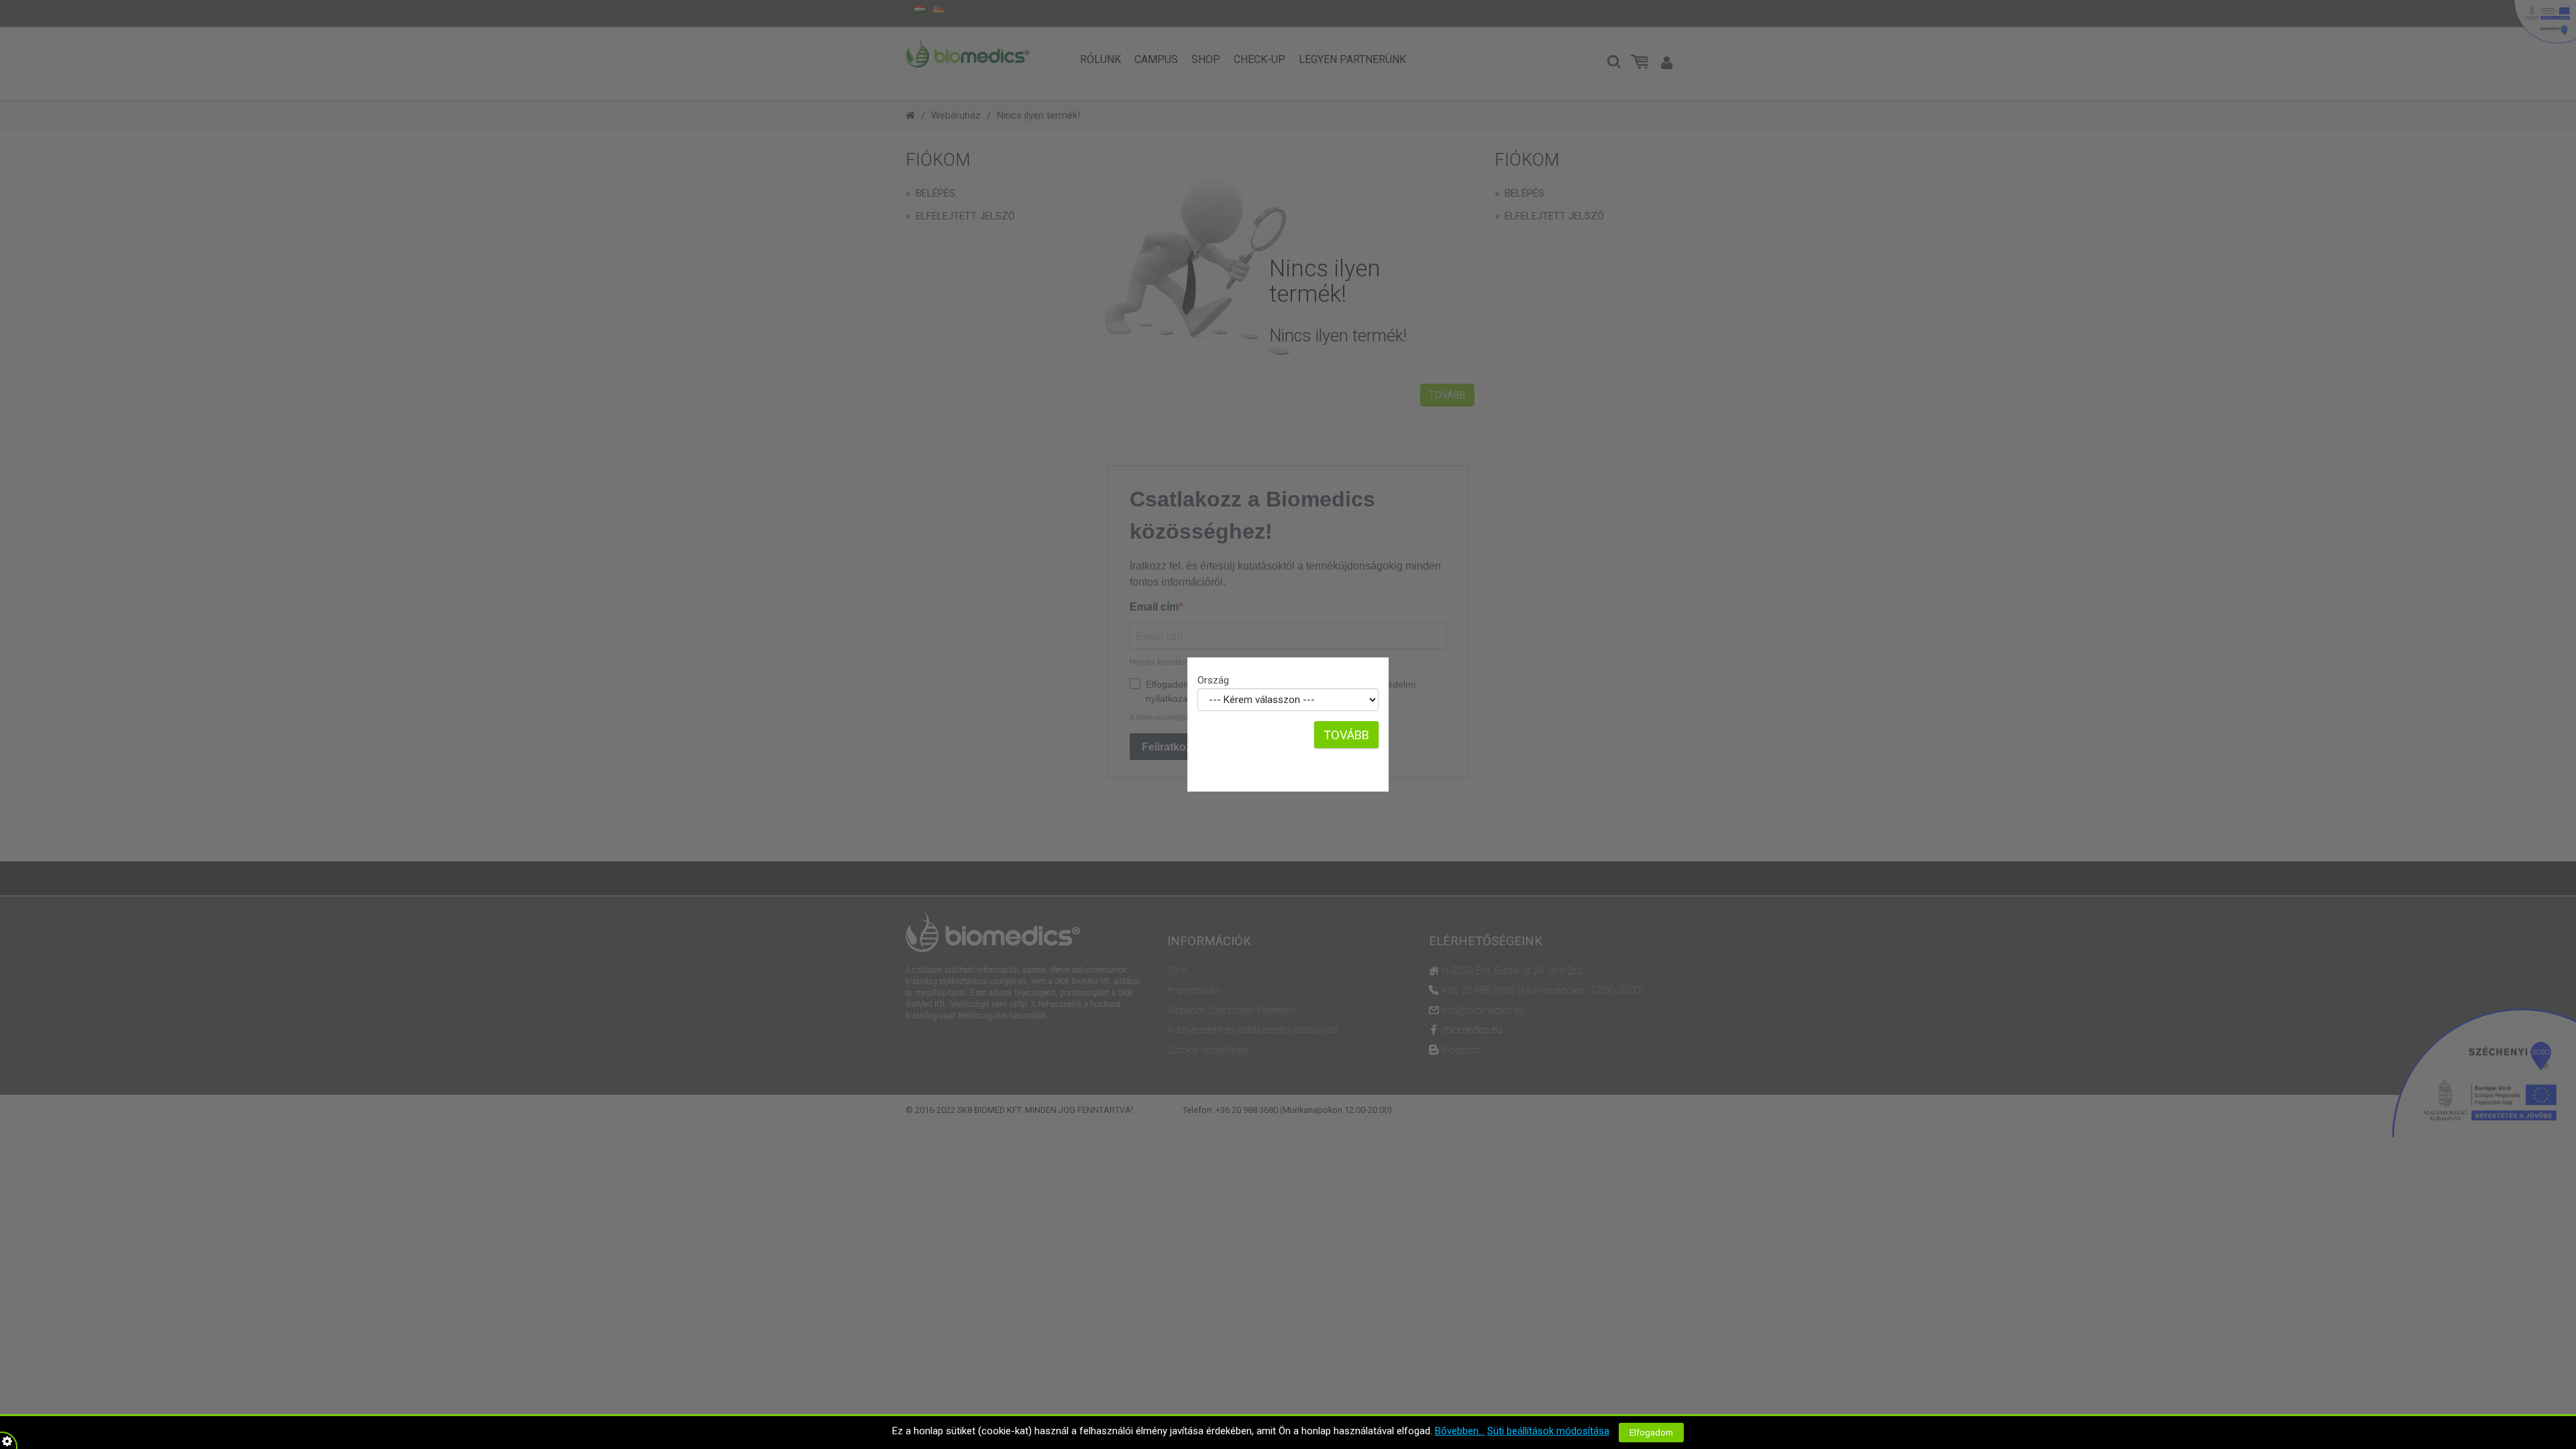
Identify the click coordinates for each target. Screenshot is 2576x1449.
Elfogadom (1651, 1433)
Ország (1213, 680)
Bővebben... (1460, 1431)
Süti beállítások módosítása (1548, 1431)
